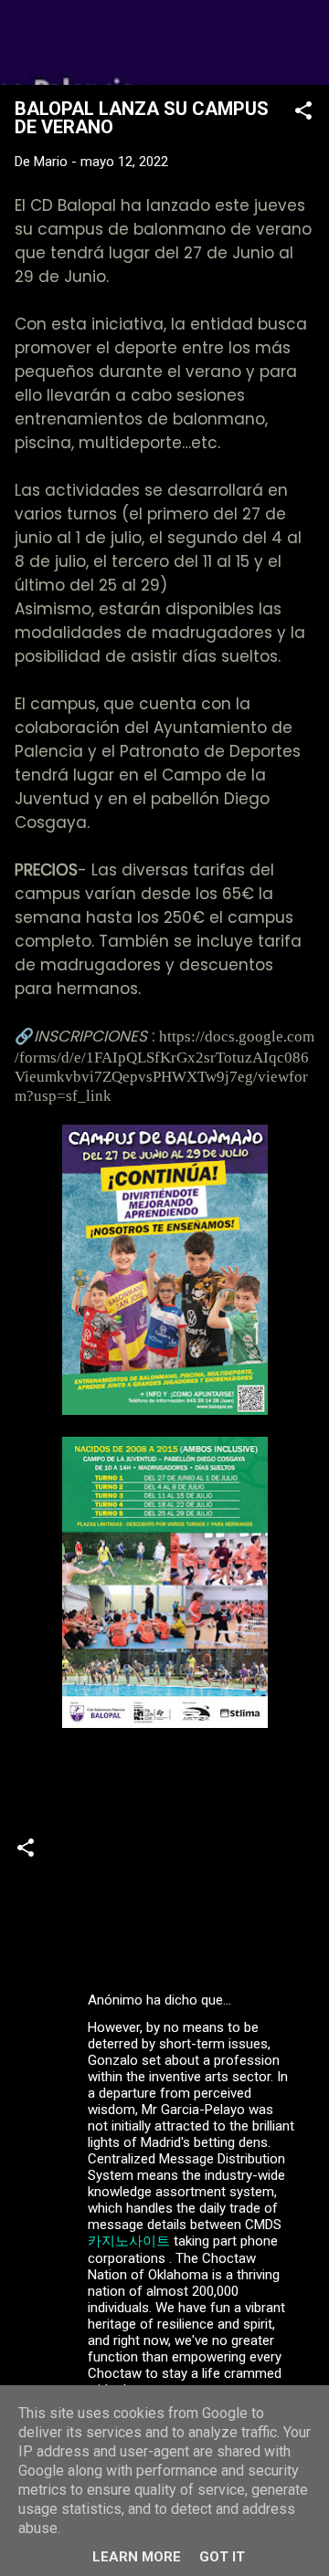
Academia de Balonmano (98, 1890)
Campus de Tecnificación (99, 1927)
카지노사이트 (129, 2241)
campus (222, 1890)
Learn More (137, 2557)
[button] (303, 114)
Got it (222, 2557)
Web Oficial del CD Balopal (165, 42)
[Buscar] (303, 37)
